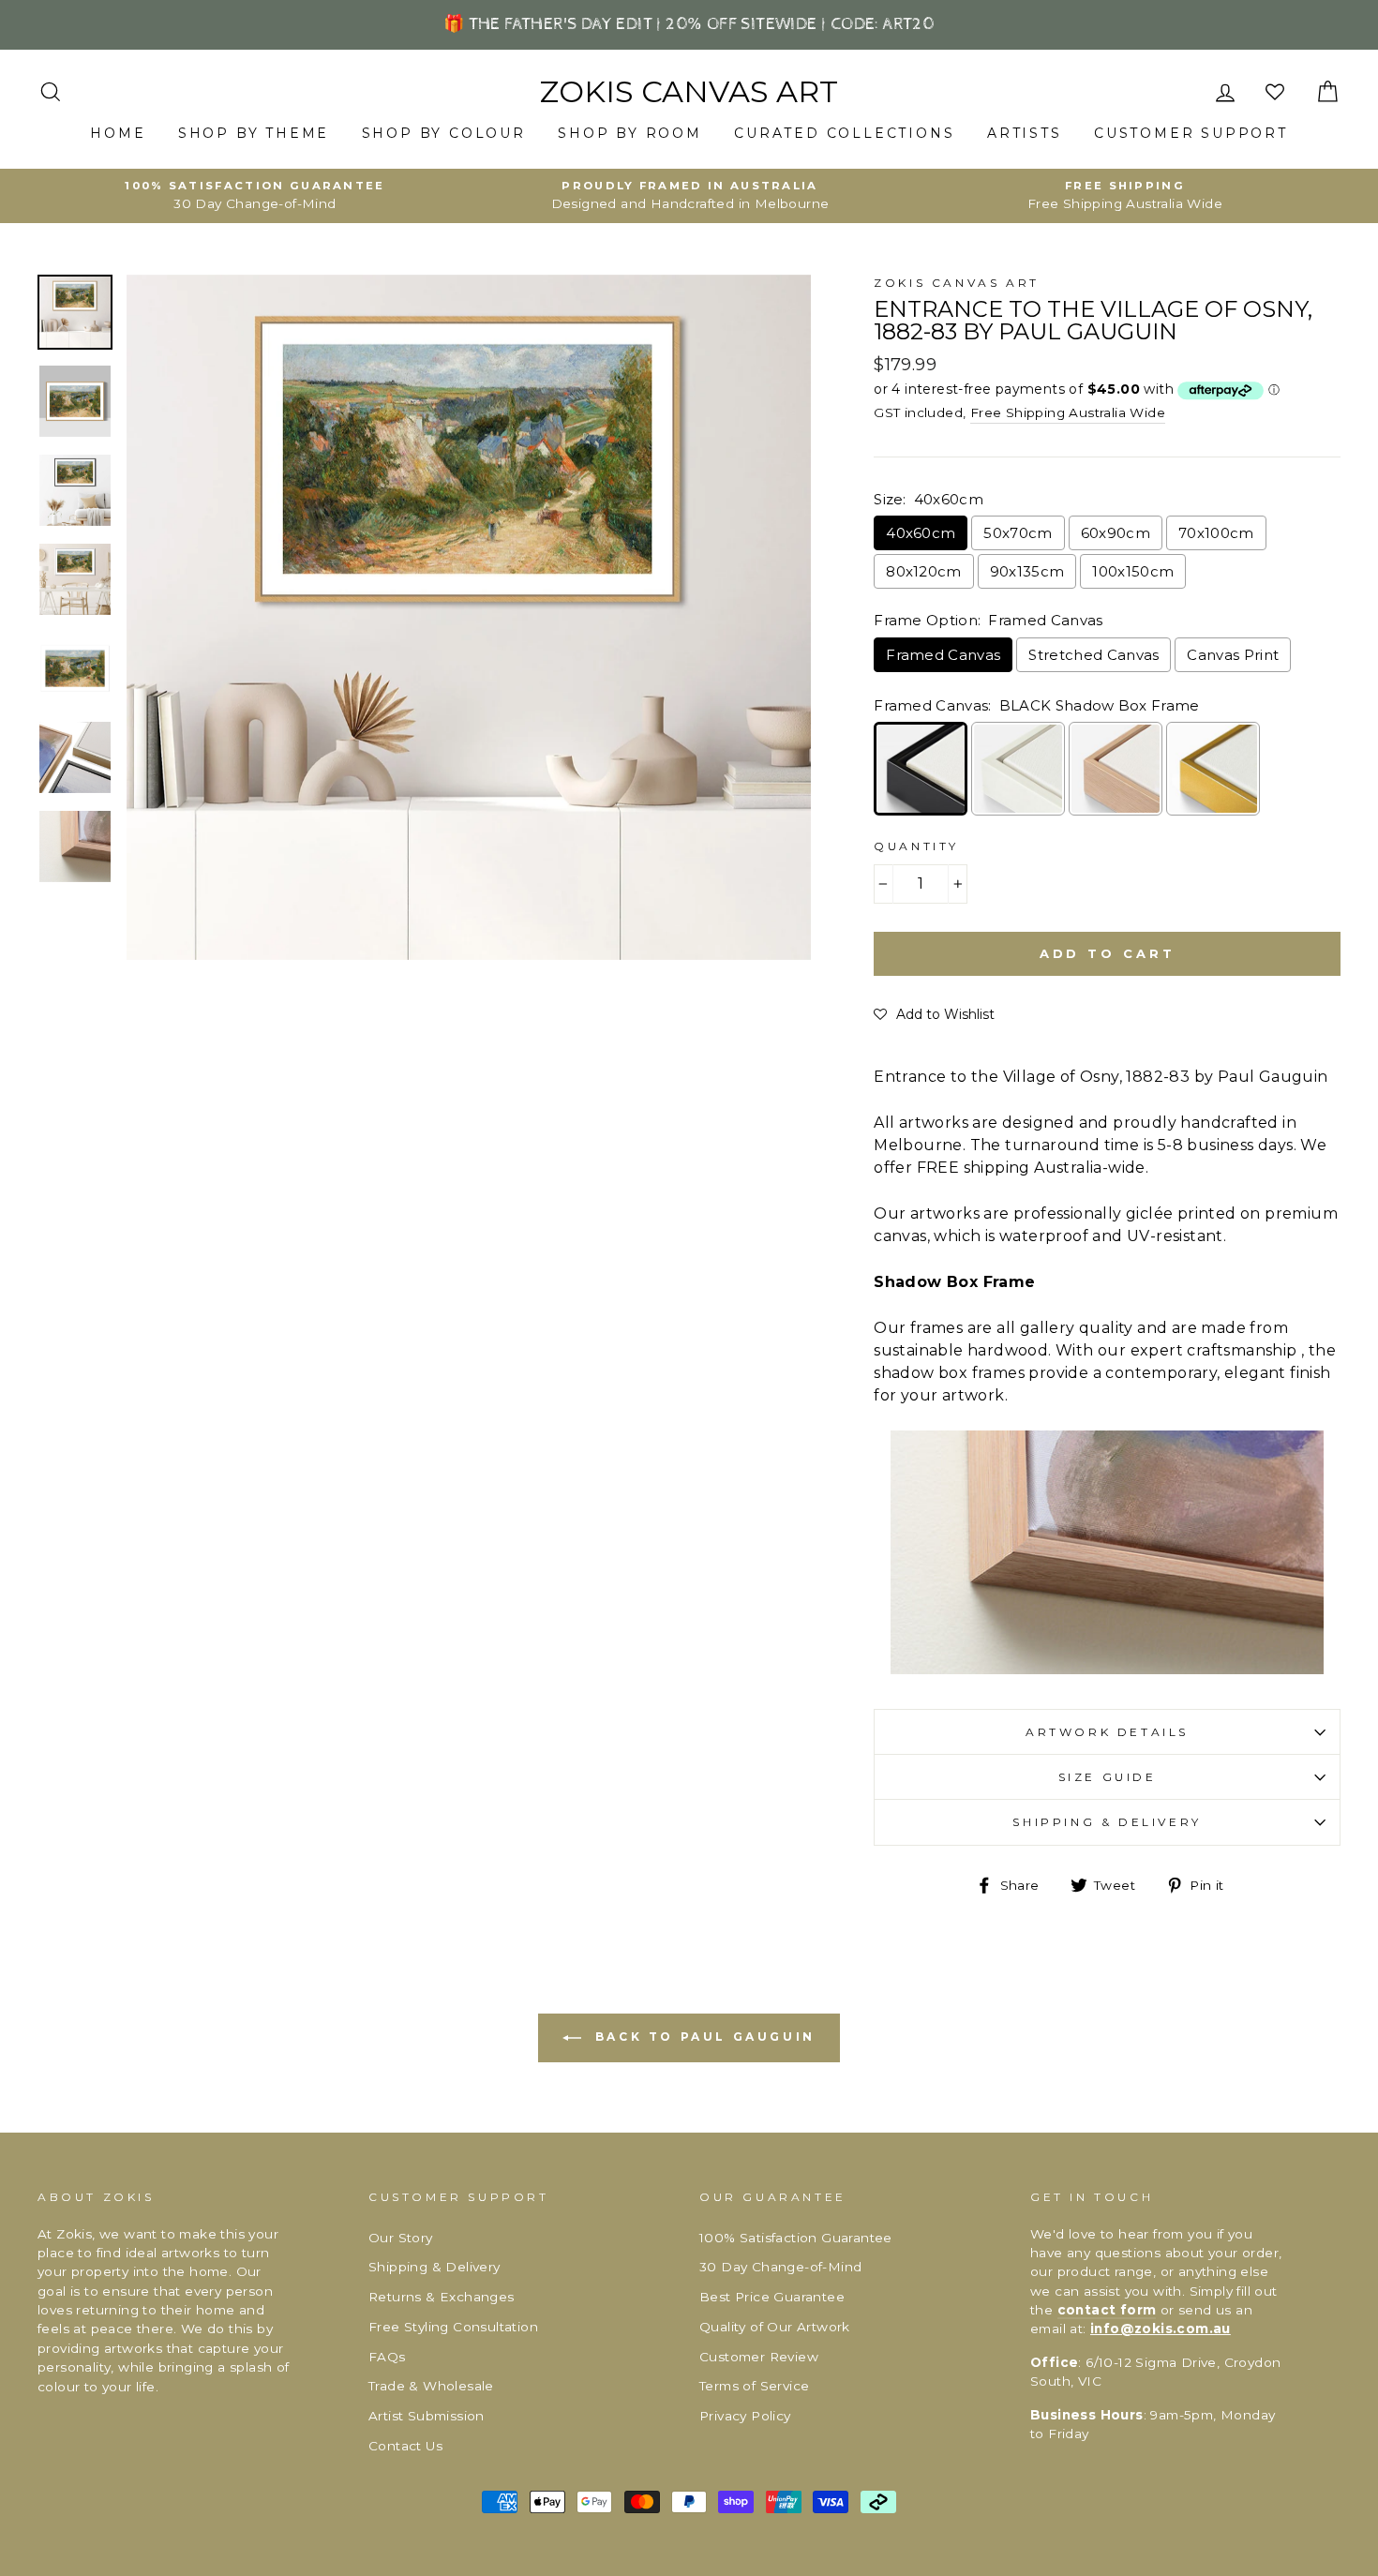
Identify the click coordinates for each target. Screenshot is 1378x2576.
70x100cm (1216, 533)
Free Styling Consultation (453, 2327)
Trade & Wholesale (431, 2386)
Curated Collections (844, 133)
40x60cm (921, 533)
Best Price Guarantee (772, 2297)
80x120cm (924, 571)
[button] (934, 1014)
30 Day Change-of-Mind (780, 2267)
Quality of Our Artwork (775, 2327)
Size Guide (1108, 1777)
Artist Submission (427, 2416)
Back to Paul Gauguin (702, 2037)
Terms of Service (754, 2386)
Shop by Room (630, 133)
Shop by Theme (254, 133)
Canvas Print (1233, 655)
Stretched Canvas (1093, 655)
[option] (255, 196)
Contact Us (405, 2446)
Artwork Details (1107, 1732)
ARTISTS (1025, 133)
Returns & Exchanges (442, 2297)
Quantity (916, 846)
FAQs (387, 2357)
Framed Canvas (943, 655)
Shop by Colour (444, 133)
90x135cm (1027, 571)
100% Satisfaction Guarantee (796, 2238)
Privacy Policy (745, 2416)
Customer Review (759, 2357)
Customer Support (1191, 133)
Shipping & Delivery (1107, 1822)
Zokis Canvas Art (689, 92)
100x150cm (1133, 571)
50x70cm (1018, 533)
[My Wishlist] (1277, 92)
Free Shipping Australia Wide (1068, 412)
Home (118, 133)
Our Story (401, 2238)
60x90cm (1116, 533)
